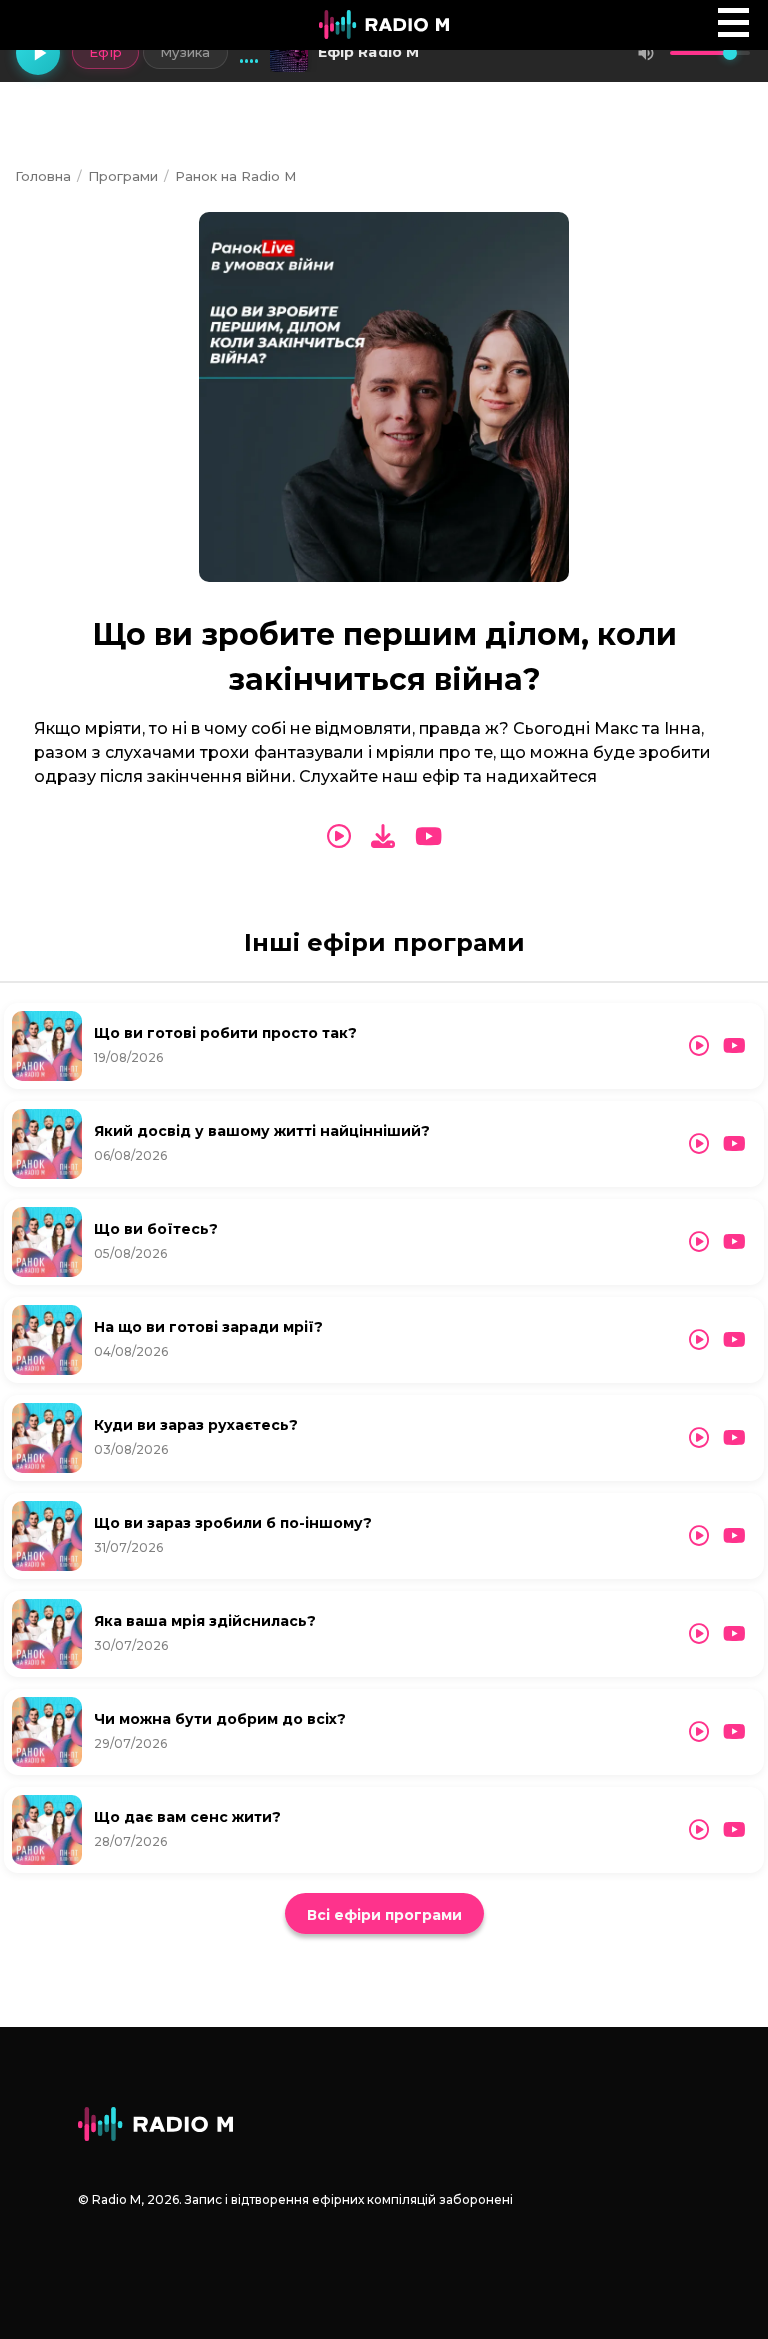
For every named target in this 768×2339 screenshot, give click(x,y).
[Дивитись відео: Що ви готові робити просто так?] (734, 1046)
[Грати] (38, 53)
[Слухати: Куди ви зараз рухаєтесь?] (699, 1438)
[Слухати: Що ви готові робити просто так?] (699, 1046)
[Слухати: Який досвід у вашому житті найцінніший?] (699, 1144)
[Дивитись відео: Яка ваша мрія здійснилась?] (734, 1634)
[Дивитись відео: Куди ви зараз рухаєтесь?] (734, 1438)
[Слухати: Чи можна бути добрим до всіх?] (699, 1732)
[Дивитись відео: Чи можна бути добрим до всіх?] (734, 1732)
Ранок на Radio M (235, 176)
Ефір (105, 52)
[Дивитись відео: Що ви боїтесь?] (734, 1242)
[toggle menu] (733, 22)
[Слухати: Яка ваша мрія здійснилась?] (699, 1634)
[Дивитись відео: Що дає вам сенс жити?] (734, 1830)
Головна (43, 176)
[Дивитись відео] (428, 837)
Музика (185, 52)
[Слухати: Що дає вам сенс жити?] (699, 1830)
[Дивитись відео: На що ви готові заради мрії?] (734, 1340)
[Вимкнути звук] (646, 53)
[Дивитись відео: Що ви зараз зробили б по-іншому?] (734, 1536)
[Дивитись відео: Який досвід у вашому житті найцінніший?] (734, 1144)
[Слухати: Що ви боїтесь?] (699, 1242)
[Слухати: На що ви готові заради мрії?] (699, 1340)
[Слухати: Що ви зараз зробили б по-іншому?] (699, 1536)
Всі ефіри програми (384, 1915)
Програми (123, 176)
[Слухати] (339, 837)
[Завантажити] (383, 836)
